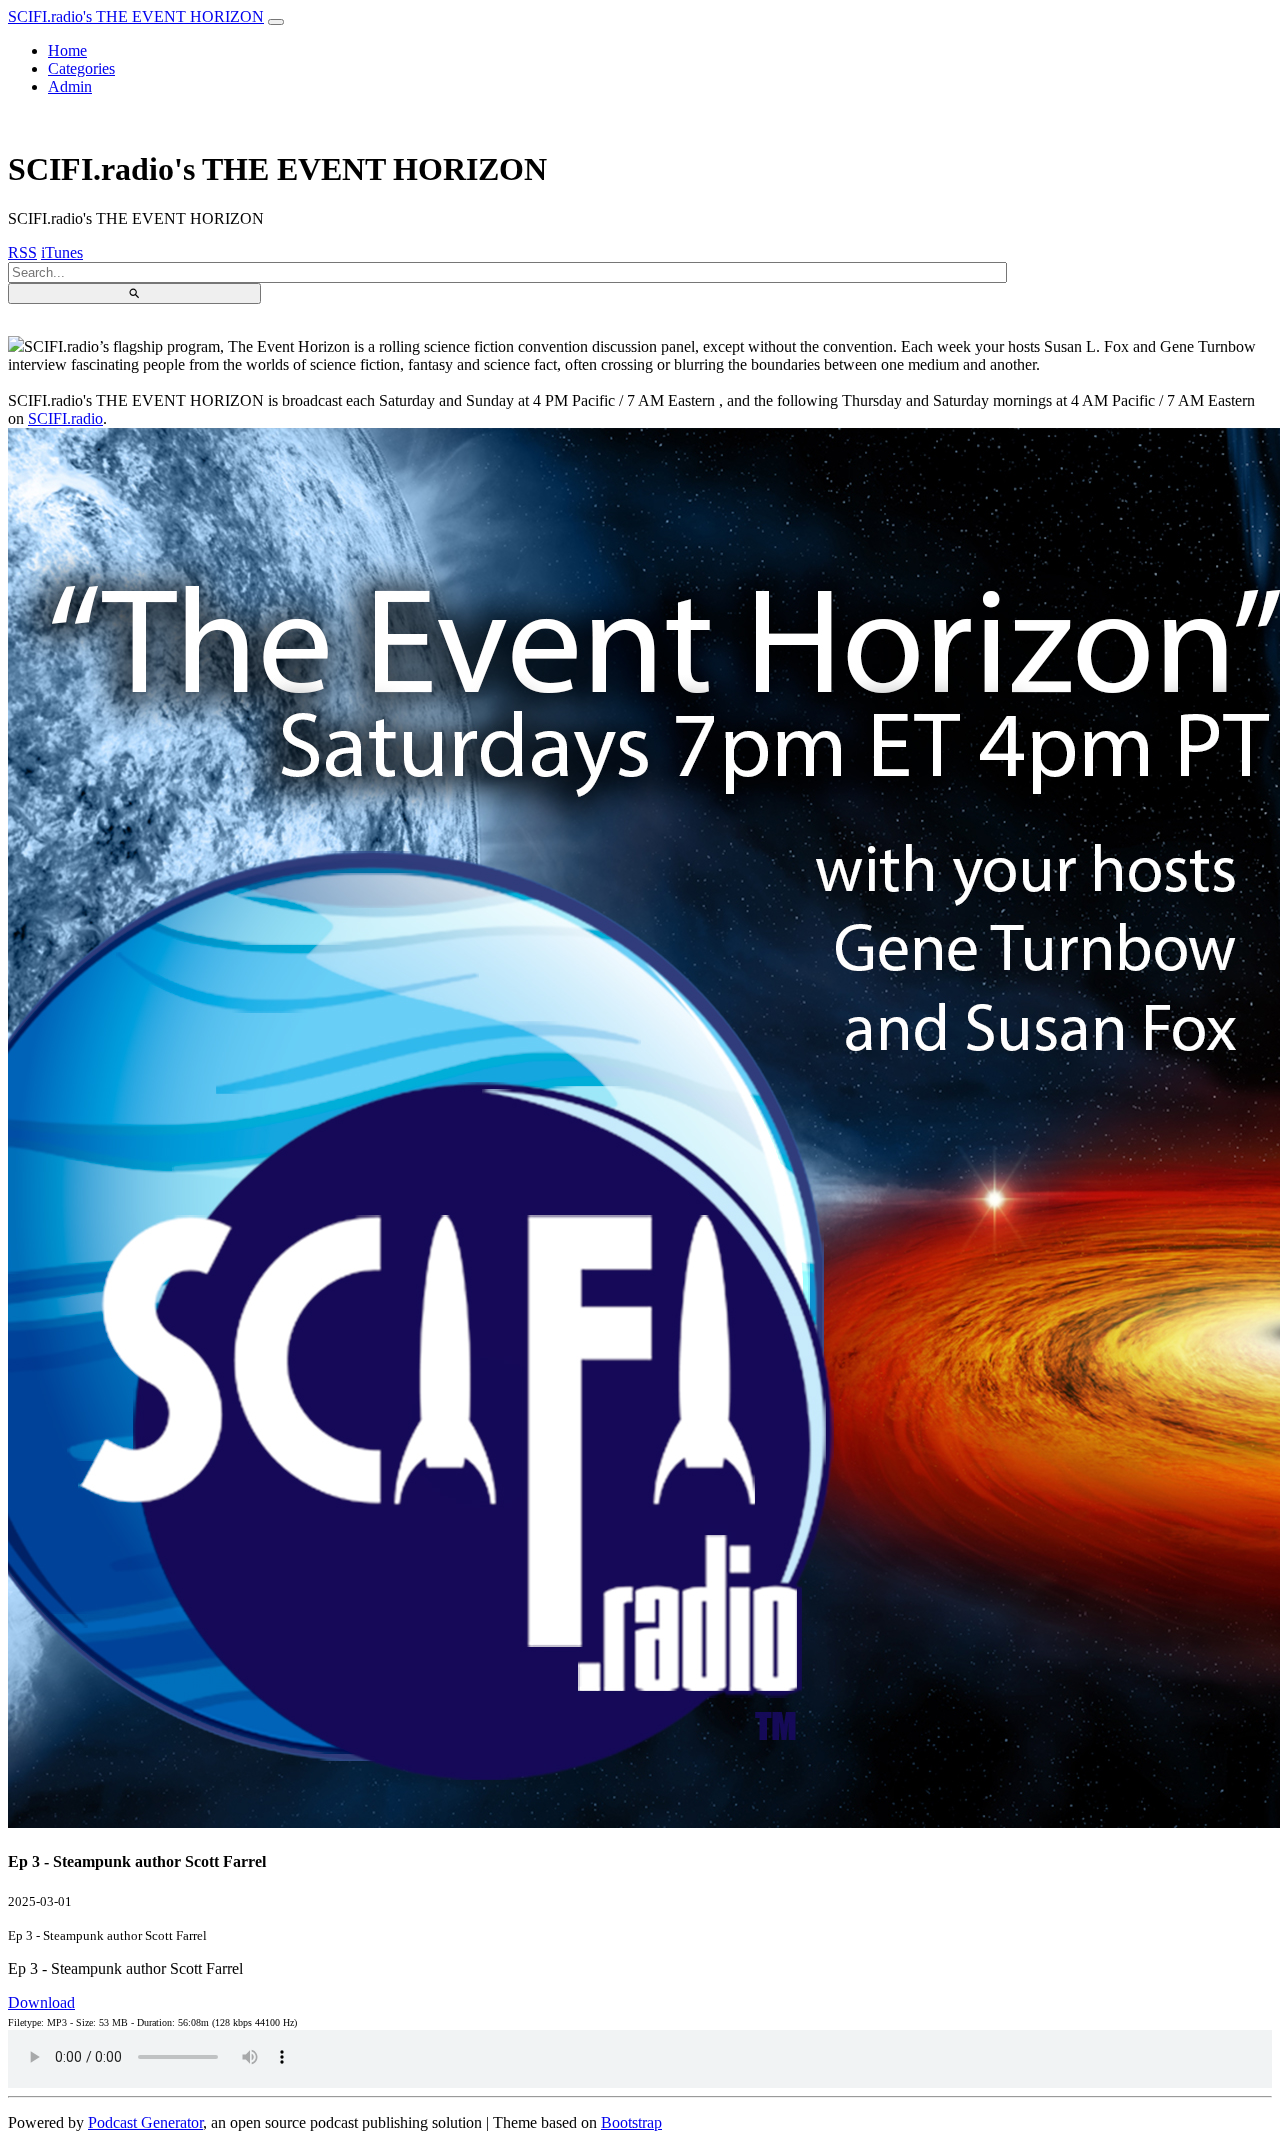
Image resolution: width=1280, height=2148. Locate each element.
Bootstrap (631, 2122)
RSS (22, 252)
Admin (70, 86)
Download (41, 2002)
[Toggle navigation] (276, 22)
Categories (81, 68)
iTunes (62, 252)
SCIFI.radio (65, 418)
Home (67, 50)
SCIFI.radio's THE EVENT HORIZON (136, 16)
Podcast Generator (145, 2122)
